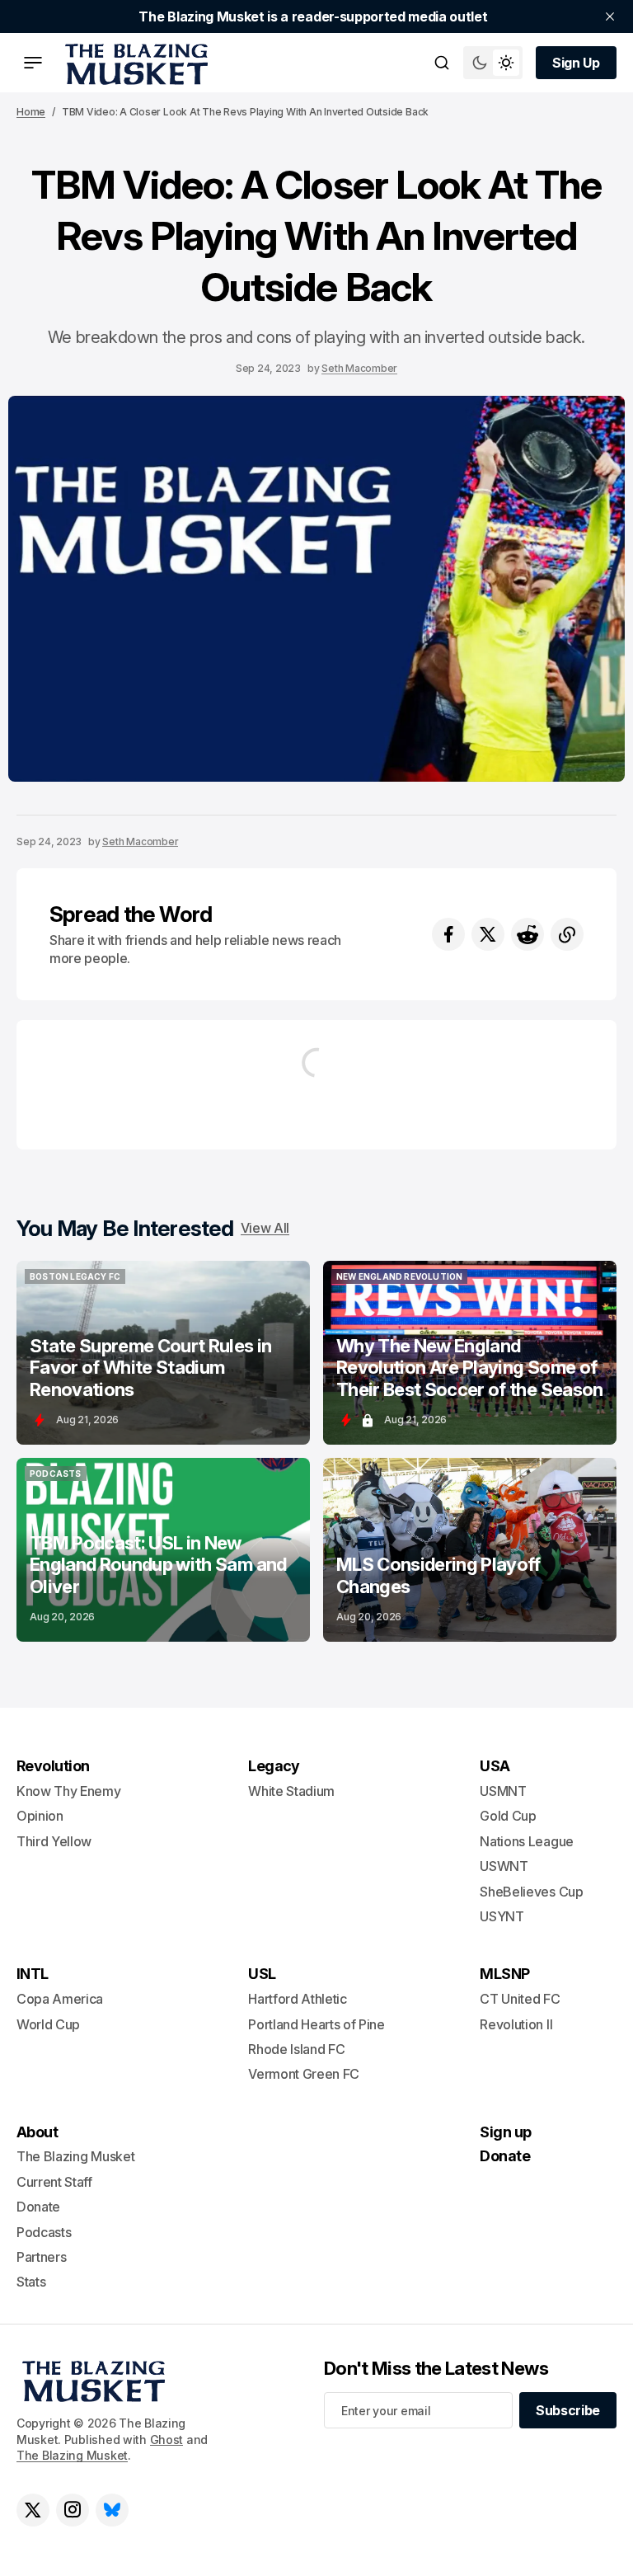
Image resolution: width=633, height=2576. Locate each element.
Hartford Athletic (298, 1999)
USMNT (503, 1791)
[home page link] (134, 63)
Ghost (167, 2440)
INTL (33, 1974)
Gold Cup (508, 1816)
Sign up (505, 2132)
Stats (31, 2282)
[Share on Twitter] (488, 934)
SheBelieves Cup (531, 1892)
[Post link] (163, 1353)
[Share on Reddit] (527, 934)
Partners (41, 2257)
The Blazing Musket (72, 2455)
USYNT (502, 1916)
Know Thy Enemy (69, 1791)
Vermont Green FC (304, 2074)
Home (31, 112)
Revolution (53, 1766)
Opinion (40, 1816)
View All (265, 1228)
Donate (38, 2207)
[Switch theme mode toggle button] (493, 63)
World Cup (48, 2024)
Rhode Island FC (296, 2049)
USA (495, 1766)
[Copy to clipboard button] (567, 934)
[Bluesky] (112, 2510)
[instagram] (73, 2510)
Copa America (60, 1999)
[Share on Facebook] (448, 934)
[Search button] (442, 63)
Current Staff (54, 2182)
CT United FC (520, 1999)
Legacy (274, 1766)
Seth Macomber (359, 368)
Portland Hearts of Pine (316, 2024)
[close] (610, 16)
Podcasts (44, 2232)
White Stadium (291, 1791)
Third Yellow (54, 1841)
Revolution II (516, 2024)
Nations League (527, 1841)
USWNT (504, 1866)
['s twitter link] (33, 2510)
